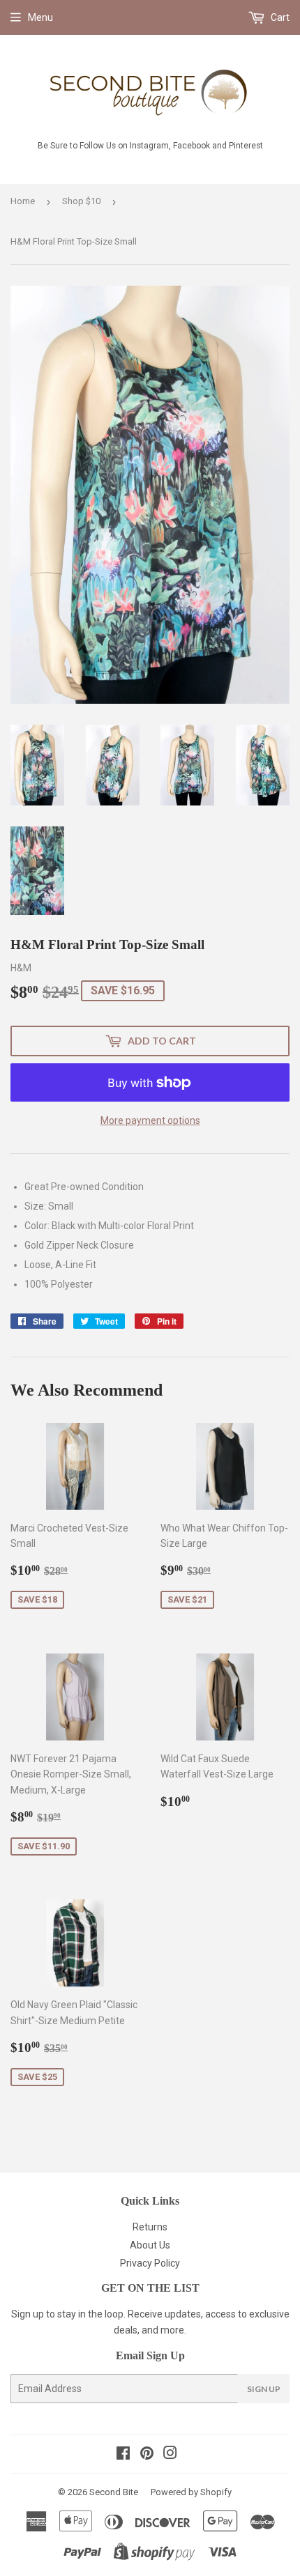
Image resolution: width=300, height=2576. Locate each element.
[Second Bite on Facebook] (123, 2455)
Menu (40, 17)
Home (23, 201)
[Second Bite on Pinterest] (147, 2455)
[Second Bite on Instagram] (170, 2455)
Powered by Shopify (191, 2492)
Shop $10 (81, 201)
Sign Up (264, 2389)
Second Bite (114, 2492)
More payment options (150, 1120)
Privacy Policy (150, 2263)
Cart (279, 17)
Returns (150, 2227)
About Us (150, 2245)
